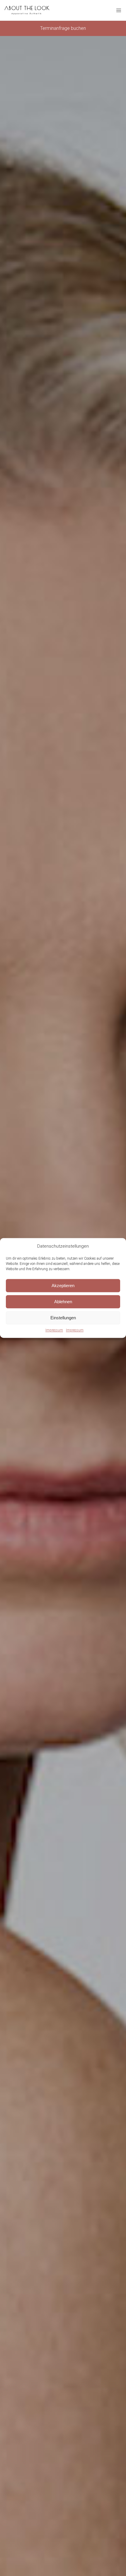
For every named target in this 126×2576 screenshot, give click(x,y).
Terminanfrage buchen (63, 28)
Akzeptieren (63, 1286)
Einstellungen (63, 1318)
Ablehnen (63, 1302)
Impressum (54, 1330)
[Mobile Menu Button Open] (119, 11)
